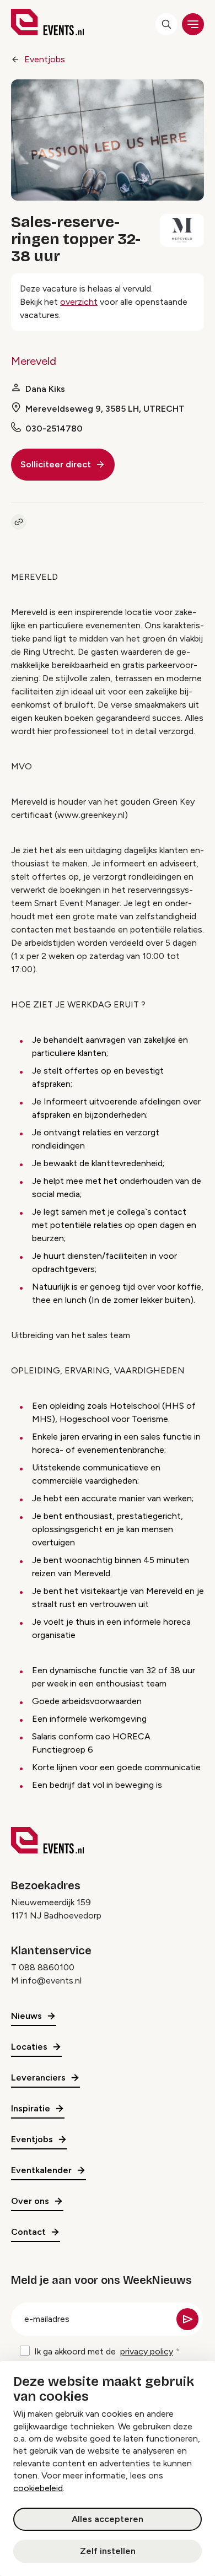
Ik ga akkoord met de (104, 2351)
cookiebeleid (38, 2488)
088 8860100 (47, 1967)
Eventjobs (45, 59)
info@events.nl (51, 1980)
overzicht (79, 302)
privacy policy (147, 2351)
